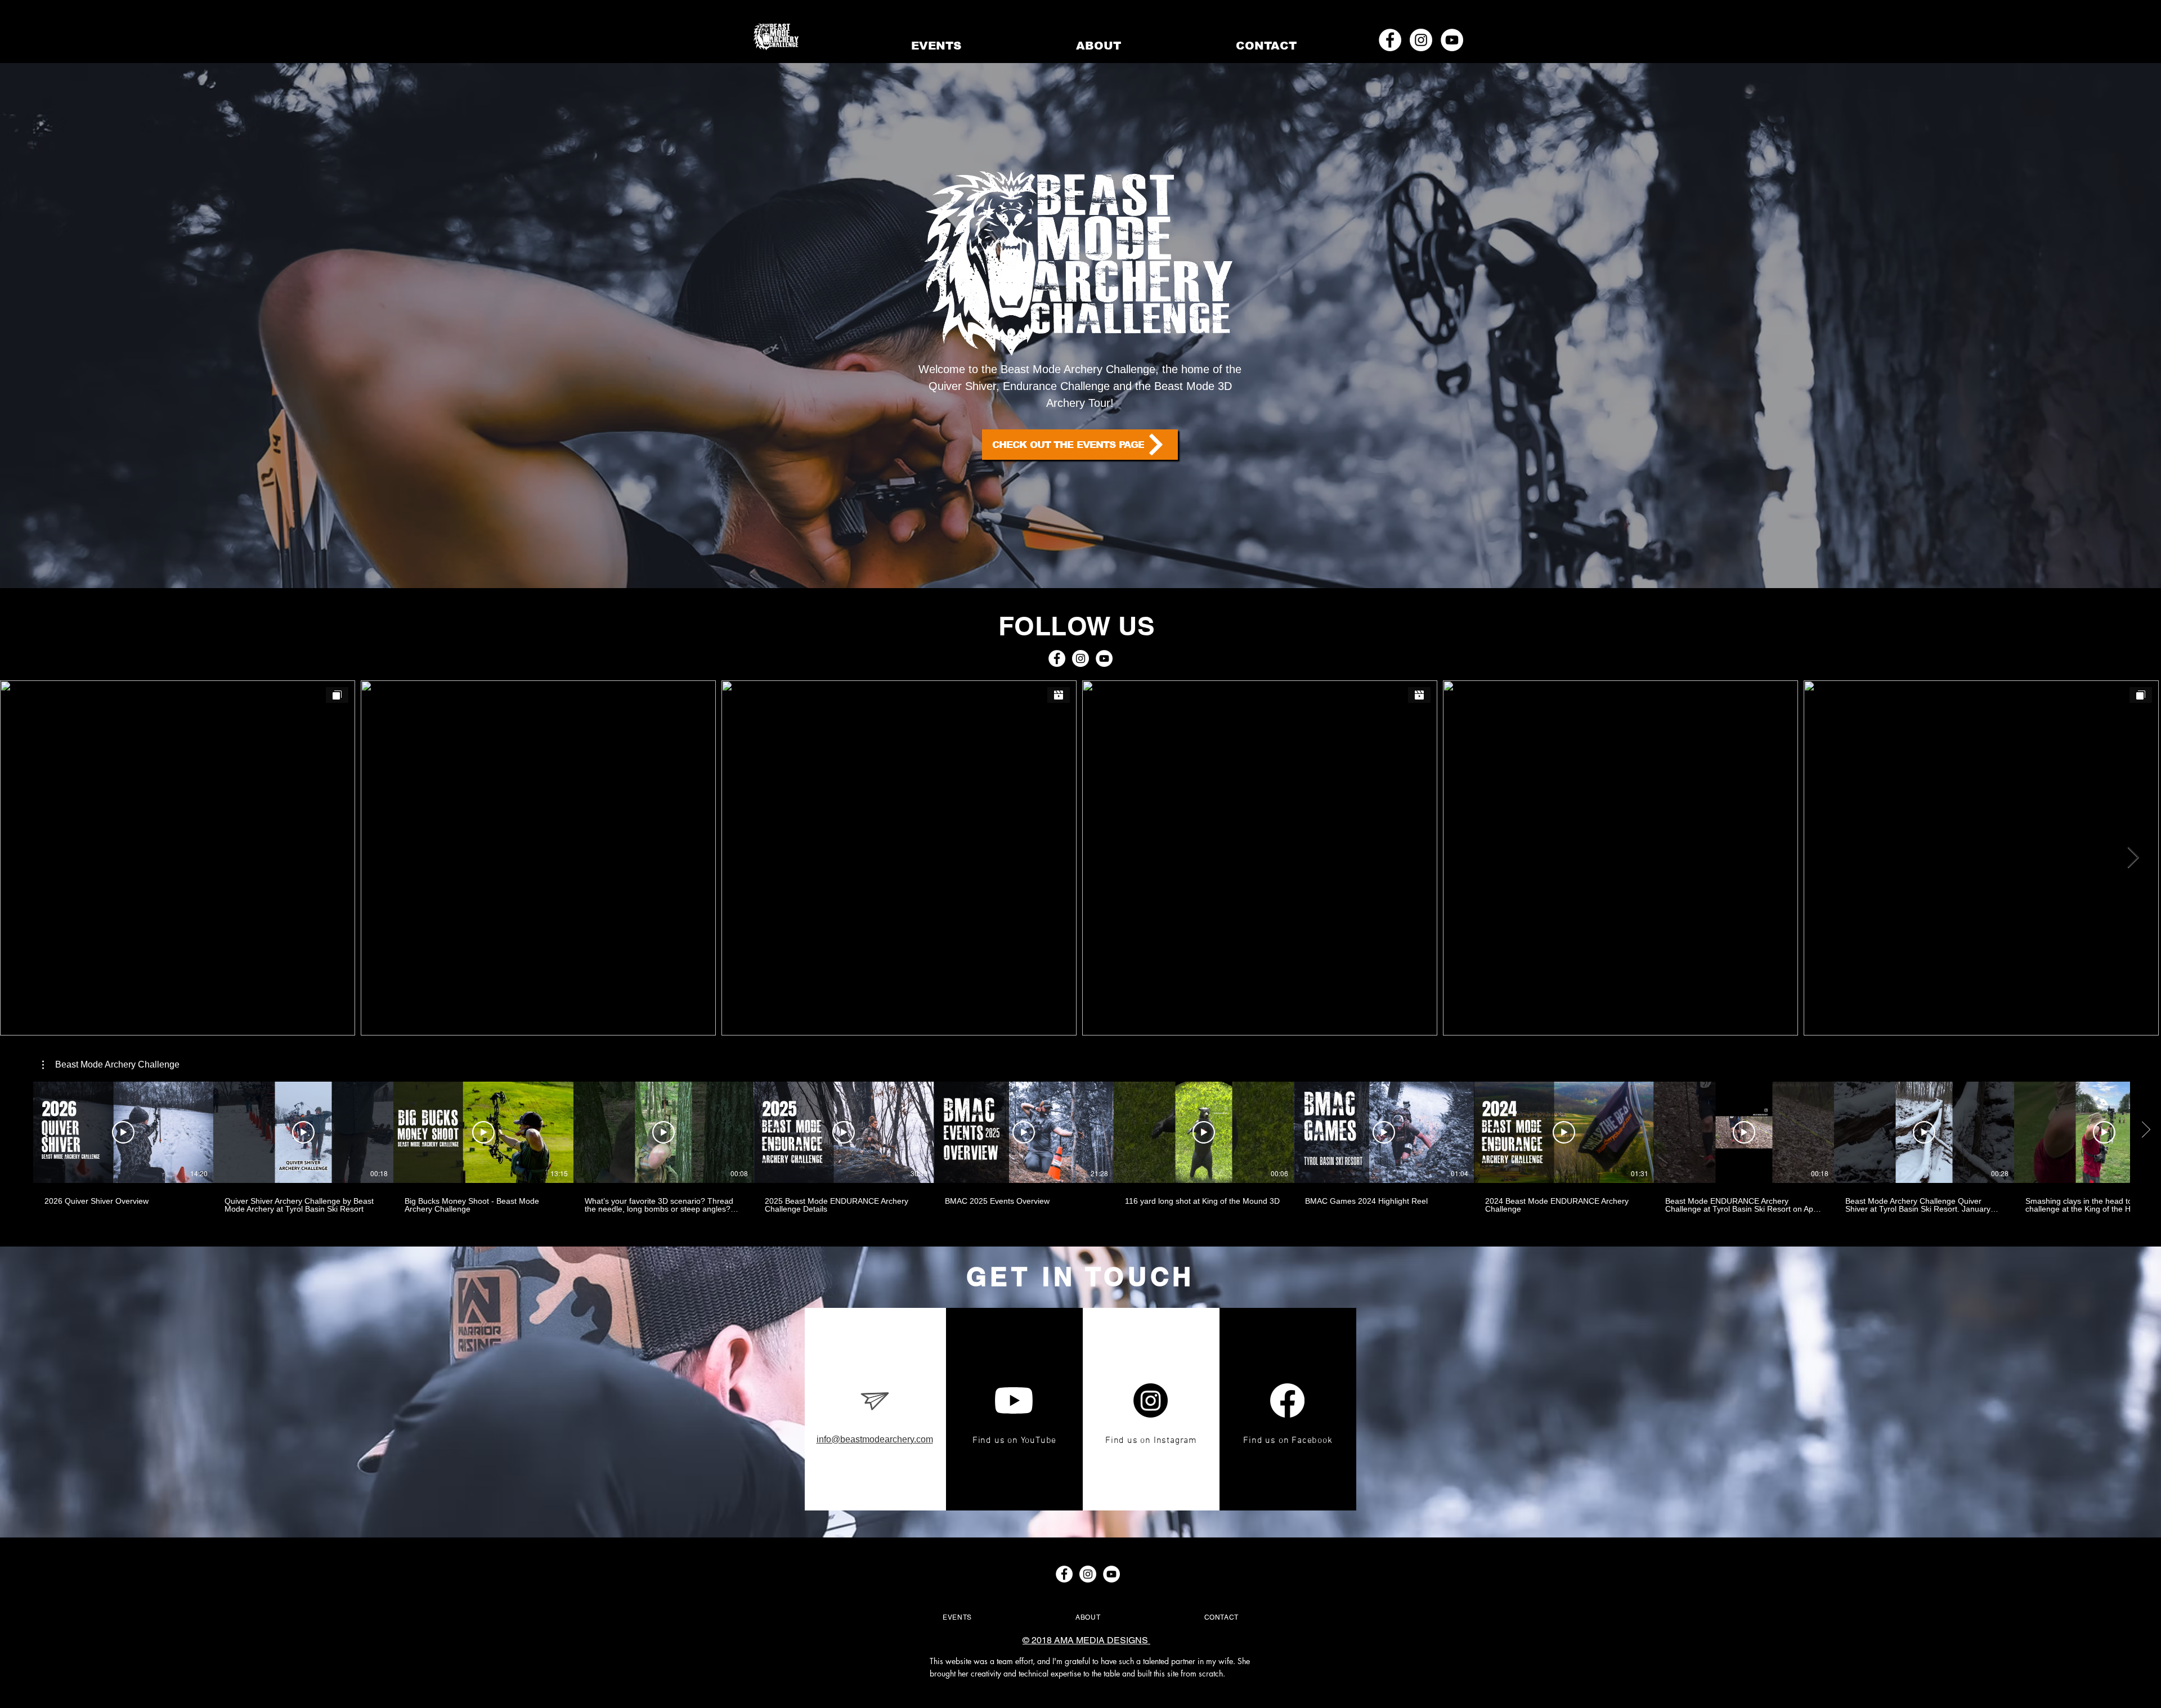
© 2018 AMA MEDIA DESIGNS (1086, 1640)
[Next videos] (2146, 1130)
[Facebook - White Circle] (1390, 40)
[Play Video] (123, 1132)
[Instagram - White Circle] (1421, 40)
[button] (111, 1065)
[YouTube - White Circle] (1452, 40)
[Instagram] (1151, 1400)
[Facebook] (1287, 1400)
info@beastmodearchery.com (875, 1439)
